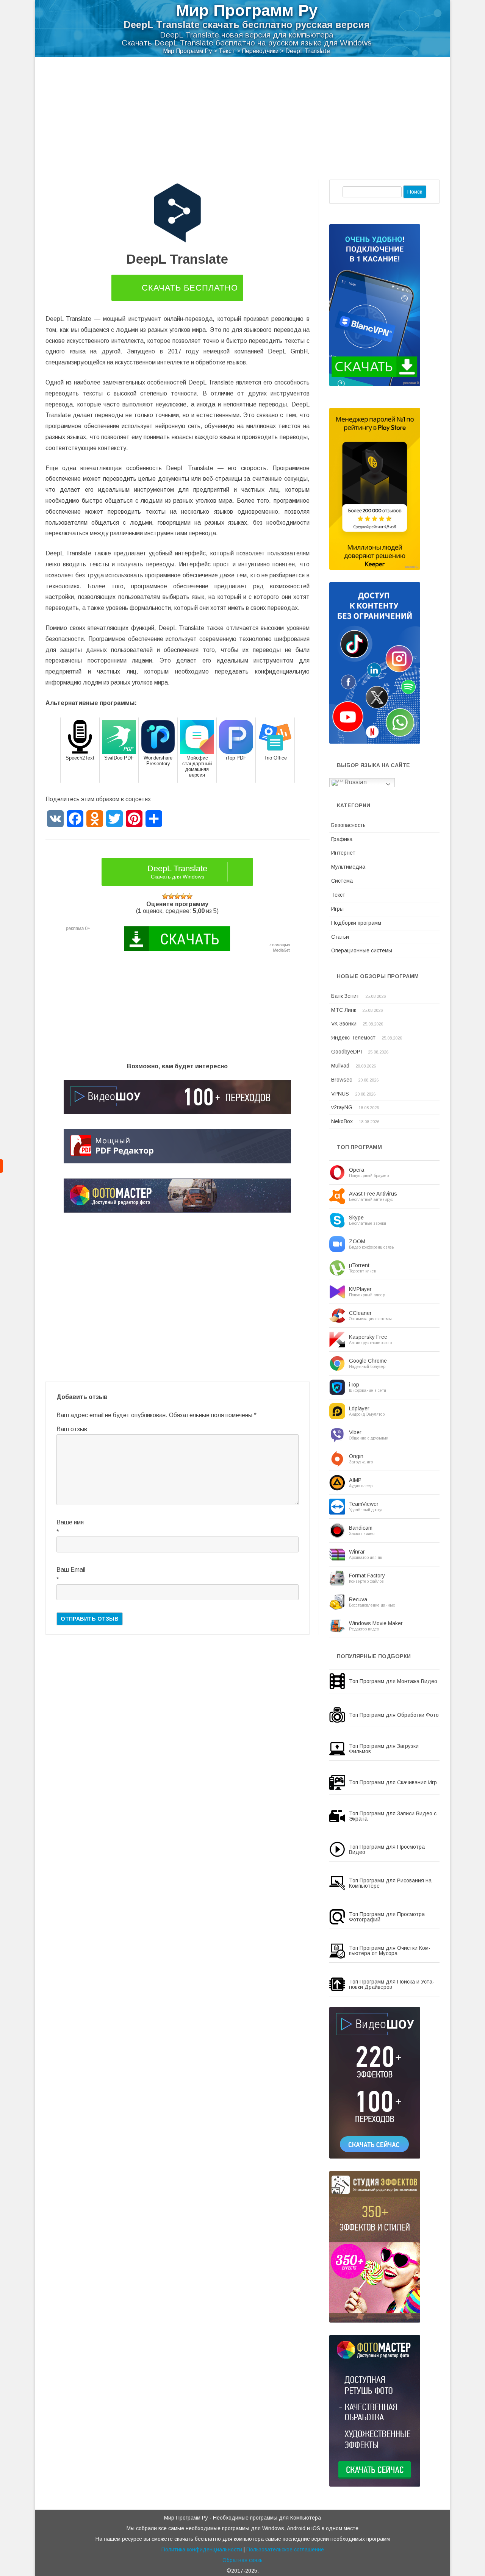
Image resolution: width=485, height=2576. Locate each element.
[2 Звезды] (171, 896)
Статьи (340, 937)
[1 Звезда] (165, 896)
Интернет (343, 853)
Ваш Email (71, 1570)
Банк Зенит (345, 996)
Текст (338, 895)
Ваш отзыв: (73, 1429)
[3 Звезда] (177, 896)
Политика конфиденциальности (202, 2549)
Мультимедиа (348, 867)
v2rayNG (342, 1107)
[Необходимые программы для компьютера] (2, 1166)
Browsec (342, 1080)
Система (342, 881)
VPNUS (340, 1094)
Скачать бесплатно (190, 288)
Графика (342, 839)
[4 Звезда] (183, 896)
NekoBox (342, 1121)
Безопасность (348, 825)
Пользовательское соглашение (285, 2549)
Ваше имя (70, 1522)
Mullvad (340, 1066)
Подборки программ (356, 923)
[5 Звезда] (189, 896)
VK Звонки (344, 1024)
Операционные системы (362, 950)
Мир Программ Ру (247, 10)
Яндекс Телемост (353, 1038)
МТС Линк (344, 1010)
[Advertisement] (242, 114)
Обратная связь (242, 2560)
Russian (355, 782)
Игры (337, 909)
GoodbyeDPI (347, 1052)
